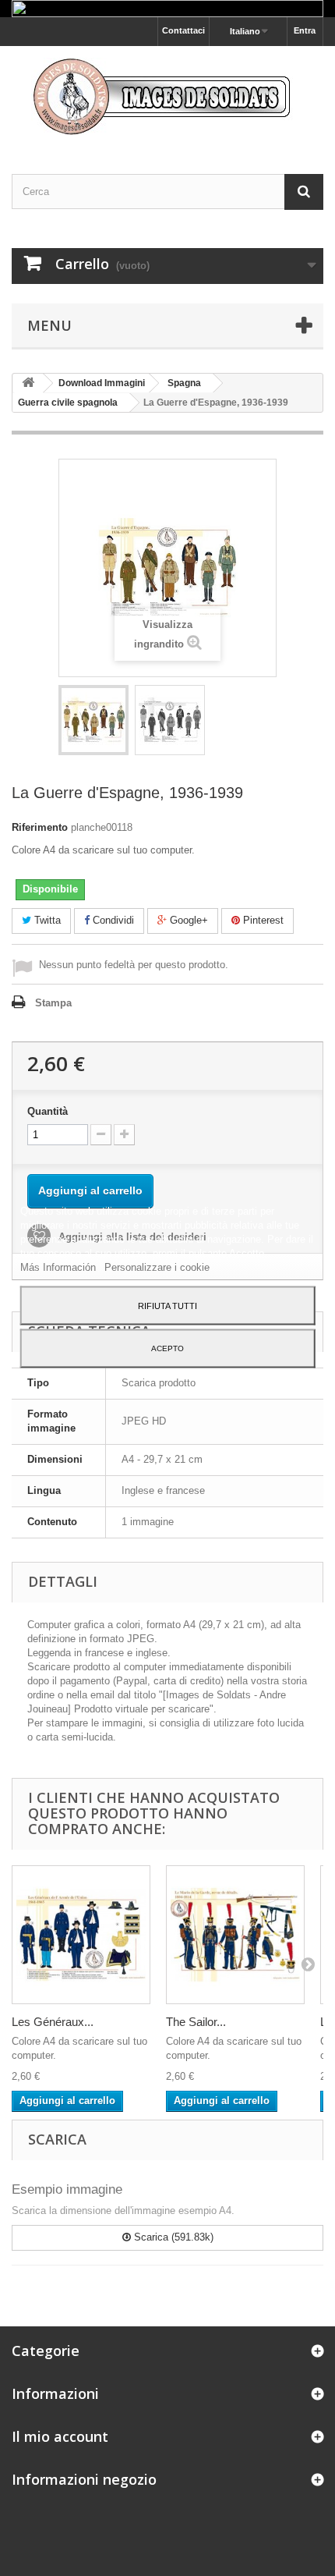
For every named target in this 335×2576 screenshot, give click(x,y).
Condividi (112, 920)
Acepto (167, 1348)
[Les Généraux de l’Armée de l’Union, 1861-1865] (81, 1935)
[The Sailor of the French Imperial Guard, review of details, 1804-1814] (235, 1935)
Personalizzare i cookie (157, 1267)
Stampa (53, 1003)
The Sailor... (196, 2022)
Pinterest (262, 920)
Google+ (187, 920)
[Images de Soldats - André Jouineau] (167, 96)
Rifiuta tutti (167, 1306)
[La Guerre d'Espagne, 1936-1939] (93, 720)
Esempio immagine (67, 2189)
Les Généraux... (53, 2022)
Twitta (46, 920)
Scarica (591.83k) (172, 2237)
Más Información (60, 1267)
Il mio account (60, 2436)
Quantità (48, 1111)
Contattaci (183, 30)
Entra (305, 30)
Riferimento (40, 827)
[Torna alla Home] (28, 383)
